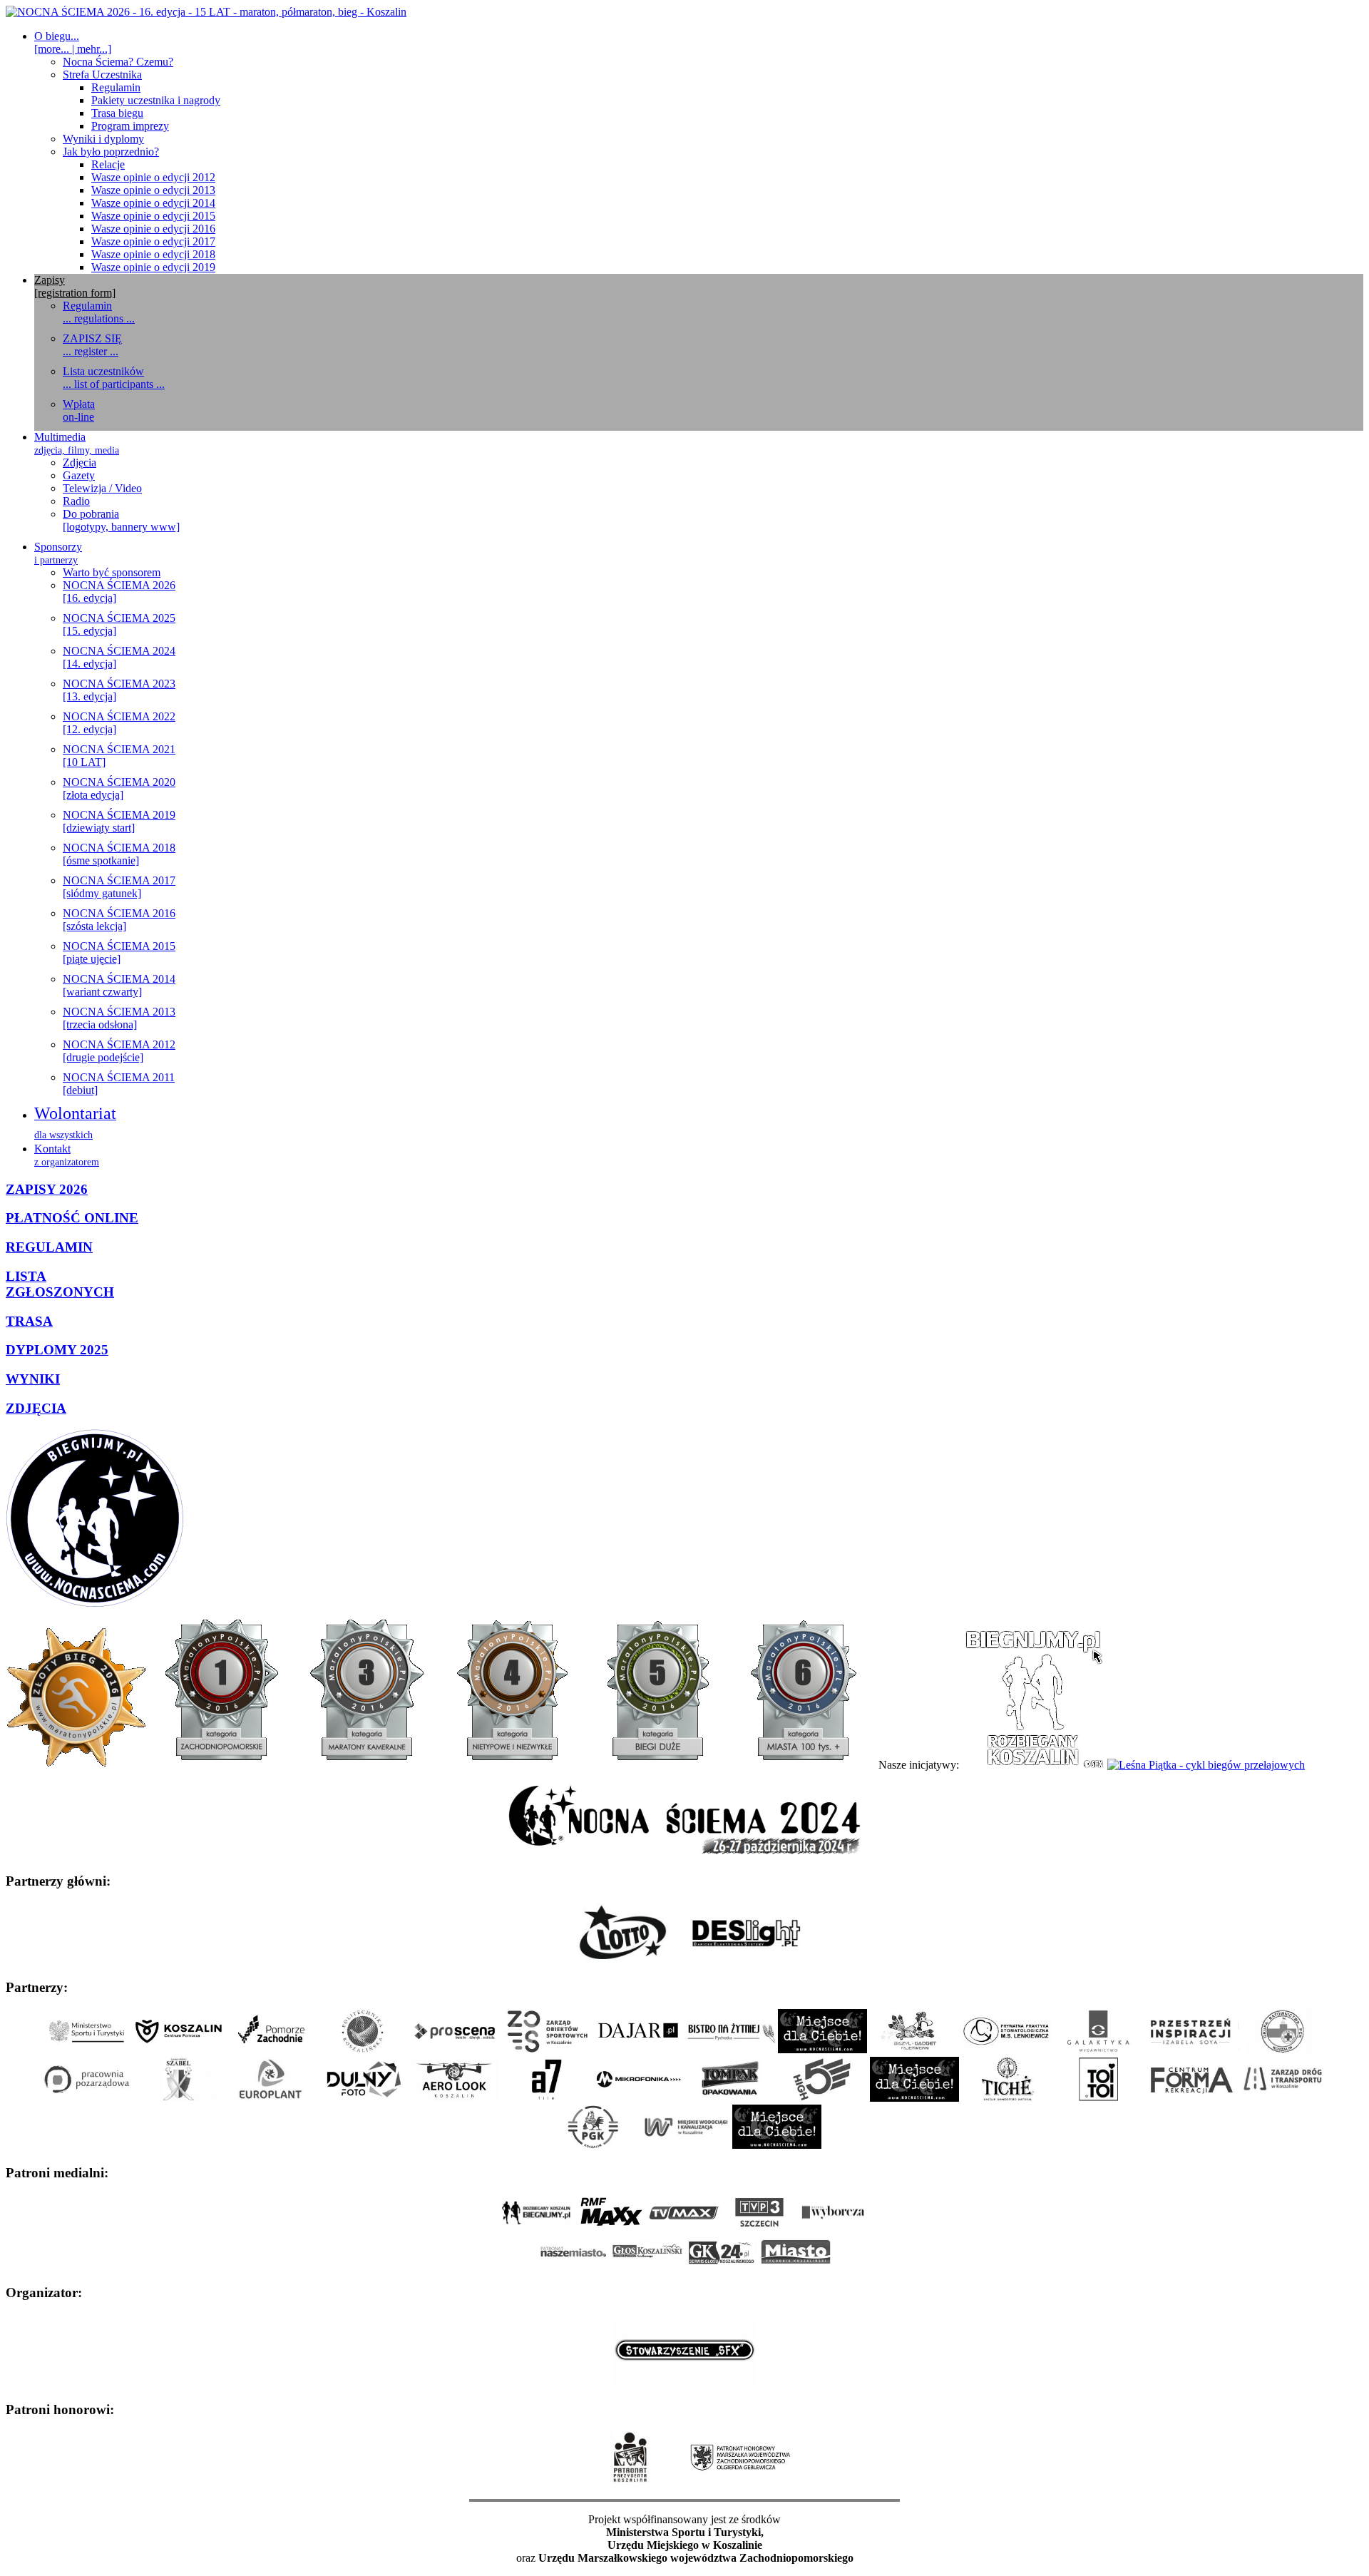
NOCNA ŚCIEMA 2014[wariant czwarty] (119, 985)
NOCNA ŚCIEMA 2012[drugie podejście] (119, 1051)
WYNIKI (33, 1379)
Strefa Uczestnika (102, 75)
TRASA (29, 1321)
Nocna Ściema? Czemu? (118, 62)
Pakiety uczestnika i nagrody (156, 100)
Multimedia (77, 443)
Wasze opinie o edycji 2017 (153, 241)
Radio (76, 501)
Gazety (79, 475)
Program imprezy (130, 126)
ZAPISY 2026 (47, 1189)
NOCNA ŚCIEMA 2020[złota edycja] (119, 788)
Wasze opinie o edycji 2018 (153, 254)
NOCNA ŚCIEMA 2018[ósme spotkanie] (119, 854)
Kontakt (67, 1155)
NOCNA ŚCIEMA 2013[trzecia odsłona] (119, 1018)
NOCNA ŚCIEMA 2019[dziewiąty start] (119, 821)
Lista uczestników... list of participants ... (114, 378)
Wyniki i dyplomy (103, 139)
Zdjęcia (80, 462)
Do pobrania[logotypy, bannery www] (121, 520)
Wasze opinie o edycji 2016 (153, 229)
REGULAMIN (49, 1247)
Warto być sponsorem (112, 572)
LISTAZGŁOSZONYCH (60, 1284)
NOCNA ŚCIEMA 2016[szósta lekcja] (119, 920)
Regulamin (116, 87)
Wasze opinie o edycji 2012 (153, 177)
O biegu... (73, 42)
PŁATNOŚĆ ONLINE (72, 1218)
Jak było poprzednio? (111, 152)
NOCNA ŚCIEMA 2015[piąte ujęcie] (119, 952)
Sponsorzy (58, 553)
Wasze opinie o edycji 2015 (153, 216)
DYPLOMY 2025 (57, 1350)
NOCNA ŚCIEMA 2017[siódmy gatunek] (119, 887)
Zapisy (75, 286)
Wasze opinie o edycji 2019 (153, 267)
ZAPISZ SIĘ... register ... (92, 345)
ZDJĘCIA (36, 1408)
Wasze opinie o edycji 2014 (153, 203)
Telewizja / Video (102, 488)
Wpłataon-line (79, 410)
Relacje (108, 164)
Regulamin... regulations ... (99, 312)
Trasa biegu (117, 113)
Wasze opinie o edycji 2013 (153, 190)
